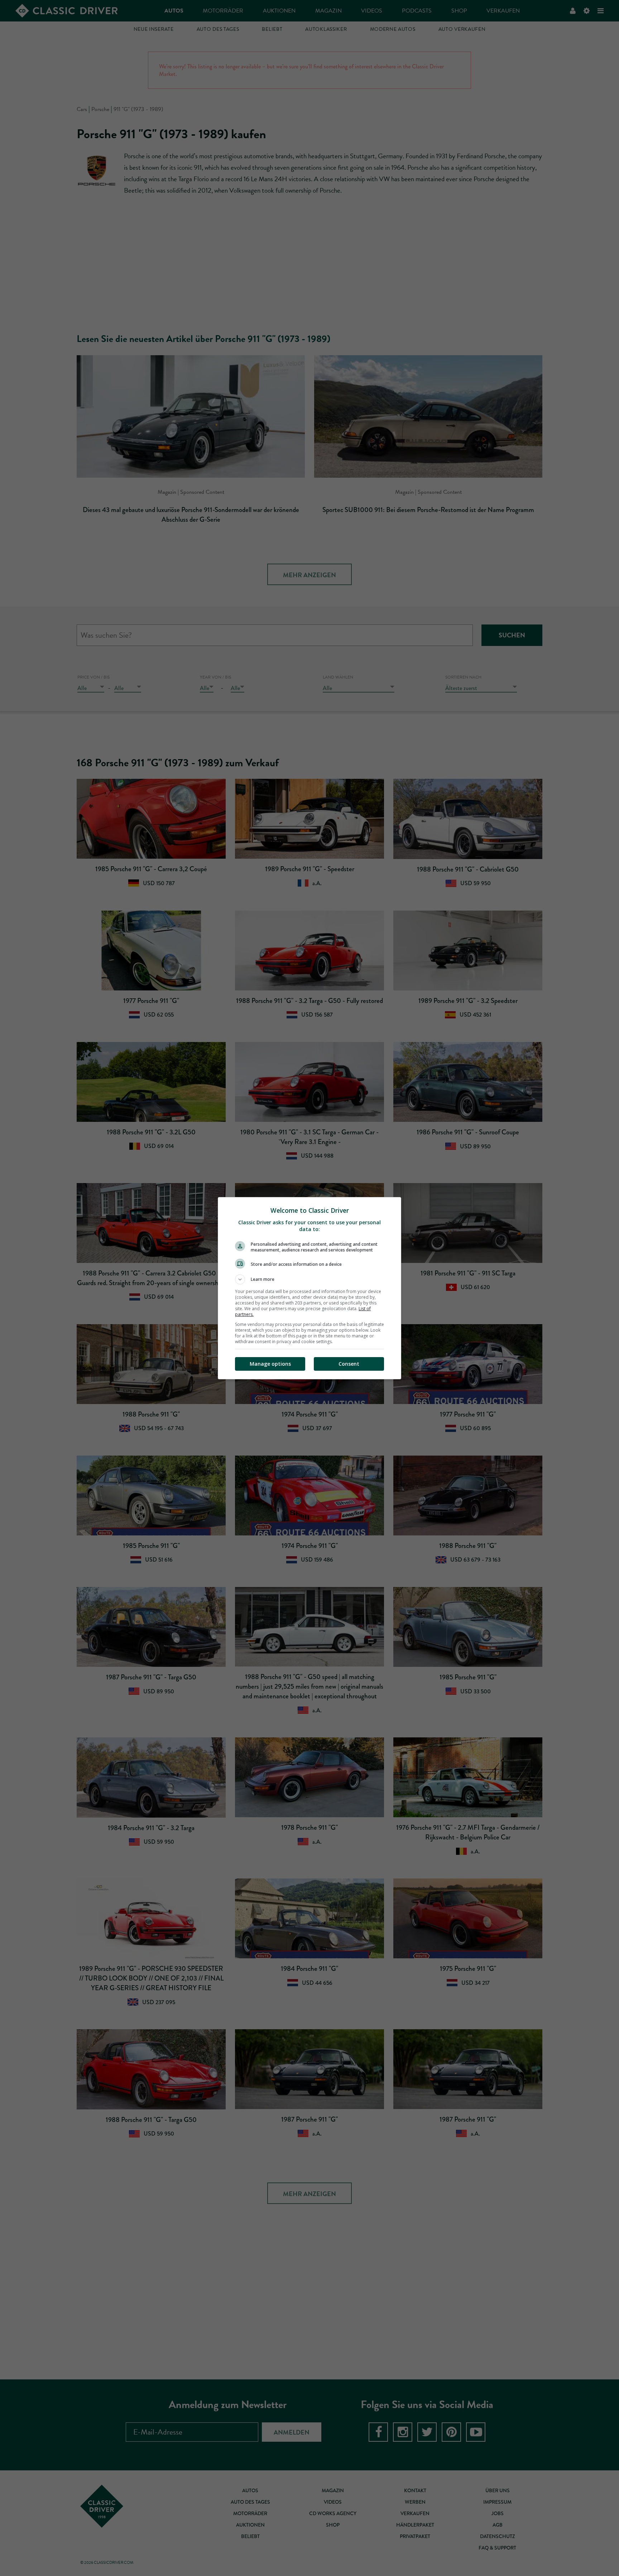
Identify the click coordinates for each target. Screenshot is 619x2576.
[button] (309, 1279)
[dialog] (309, 1288)
